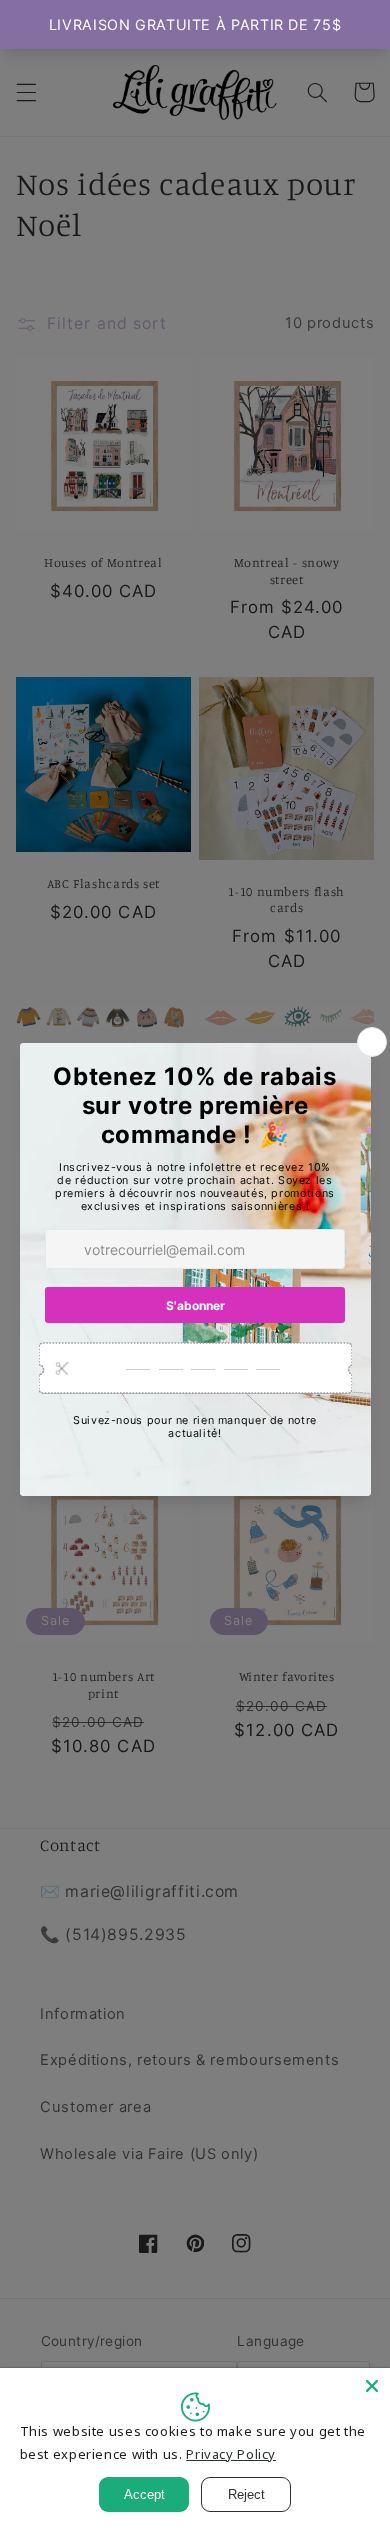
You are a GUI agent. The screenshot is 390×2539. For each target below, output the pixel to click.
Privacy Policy (231, 2454)
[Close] (372, 2386)
